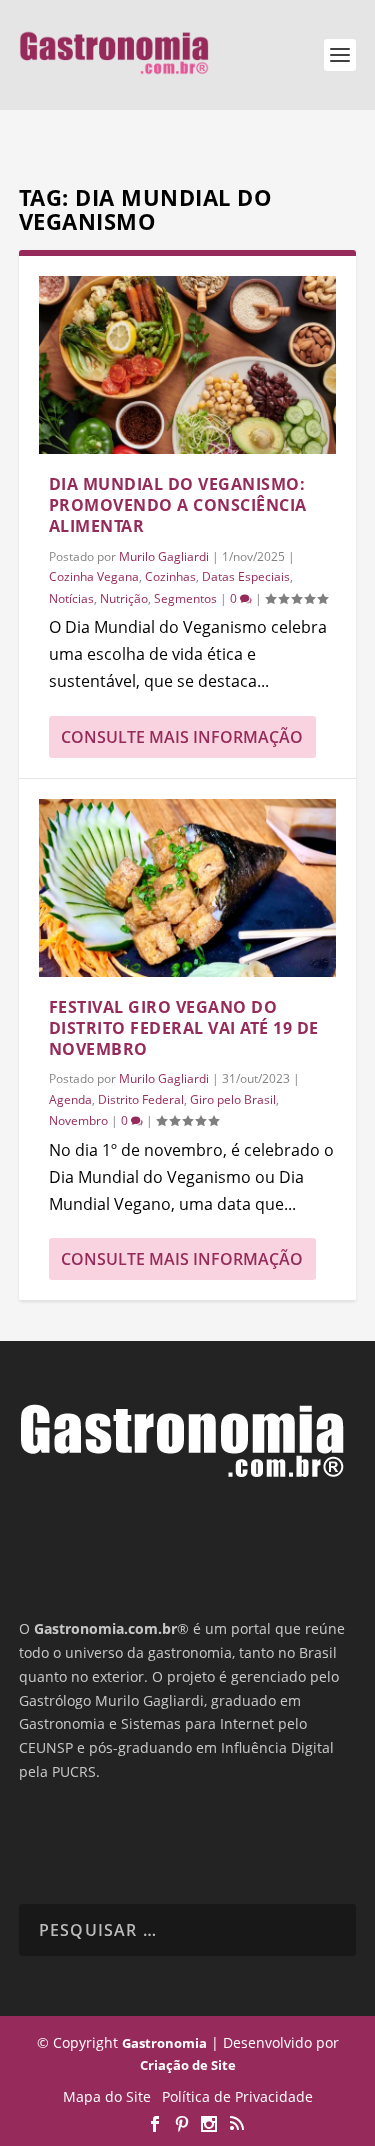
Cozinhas (170, 576)
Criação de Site (188, 2065)
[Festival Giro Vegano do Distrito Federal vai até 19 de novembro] (188, 888)
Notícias (71, 598)
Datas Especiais (246, 576)
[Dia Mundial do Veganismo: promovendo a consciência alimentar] (188, 365)
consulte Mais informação (182, 737)
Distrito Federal (141, 1099)
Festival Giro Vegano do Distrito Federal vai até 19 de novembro (184, 1028)
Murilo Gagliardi (164, 556)
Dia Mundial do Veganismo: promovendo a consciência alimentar (178, 505)
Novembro (78, 1120)
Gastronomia (164, 2043)
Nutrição (124, 598)
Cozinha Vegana (94, 576)
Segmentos (185, 598)
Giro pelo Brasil (233, 1099)
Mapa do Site (107, 2096)
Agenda (70, 1099)
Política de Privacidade (237, 2096)
